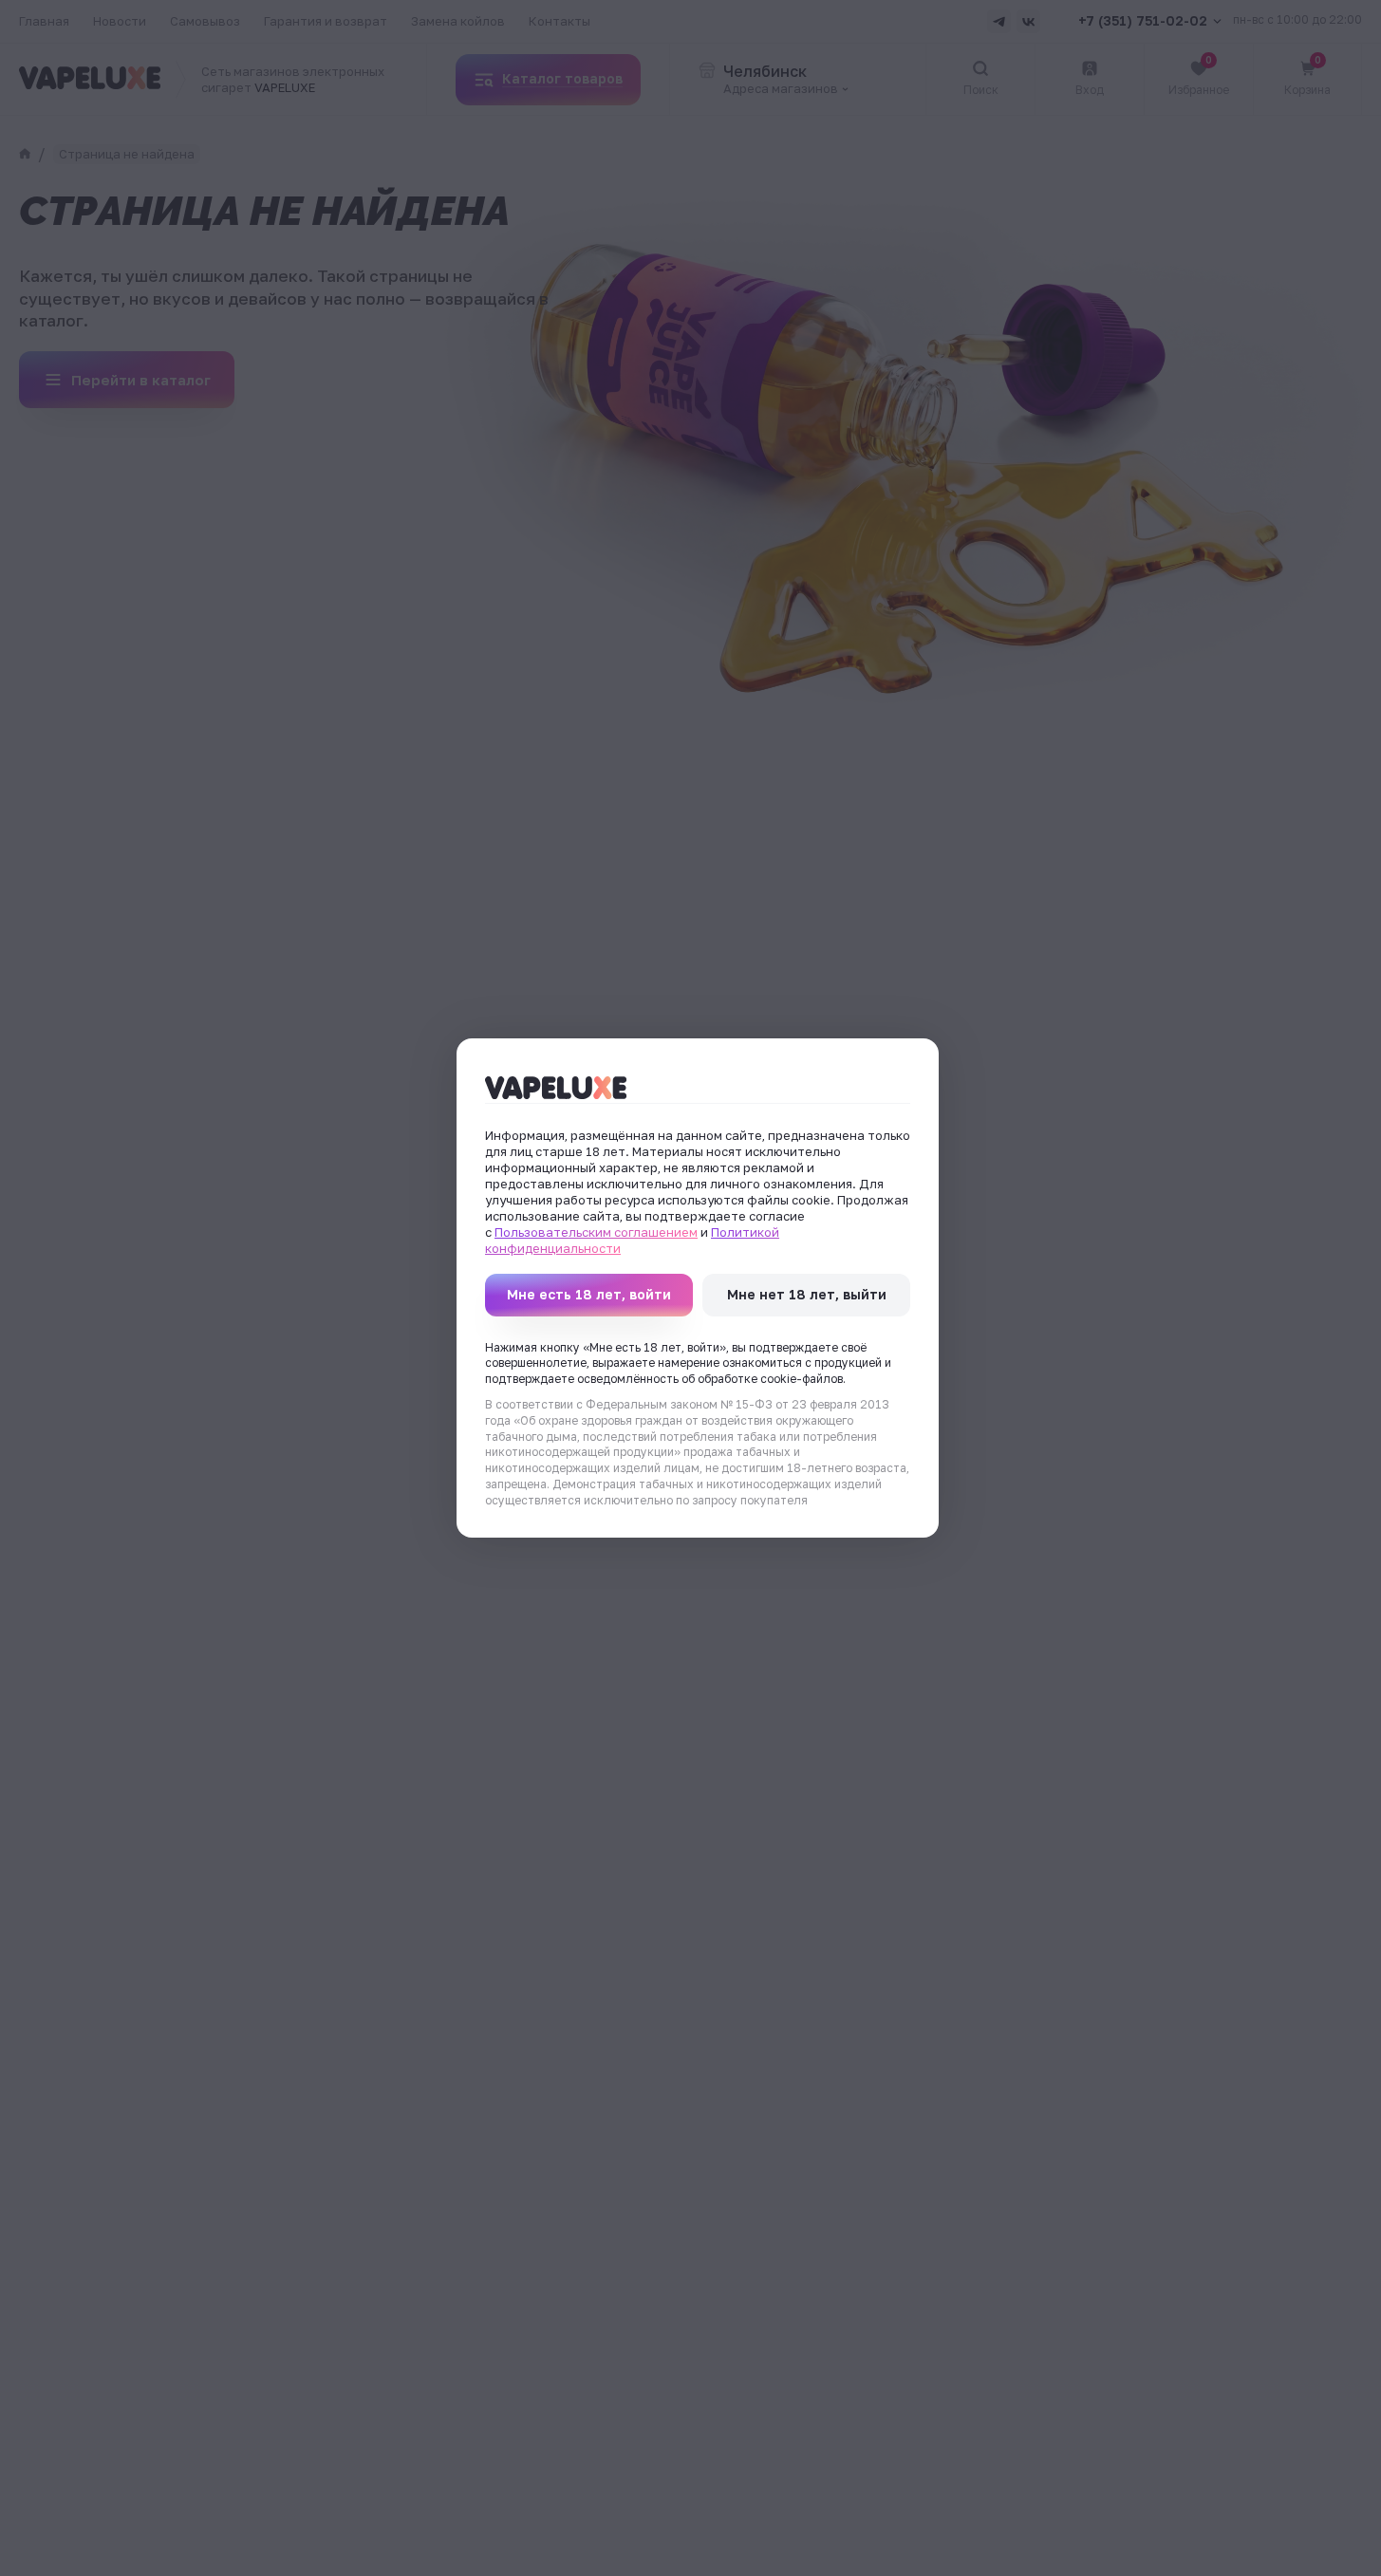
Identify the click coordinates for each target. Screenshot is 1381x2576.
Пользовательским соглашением (596, 1232)
